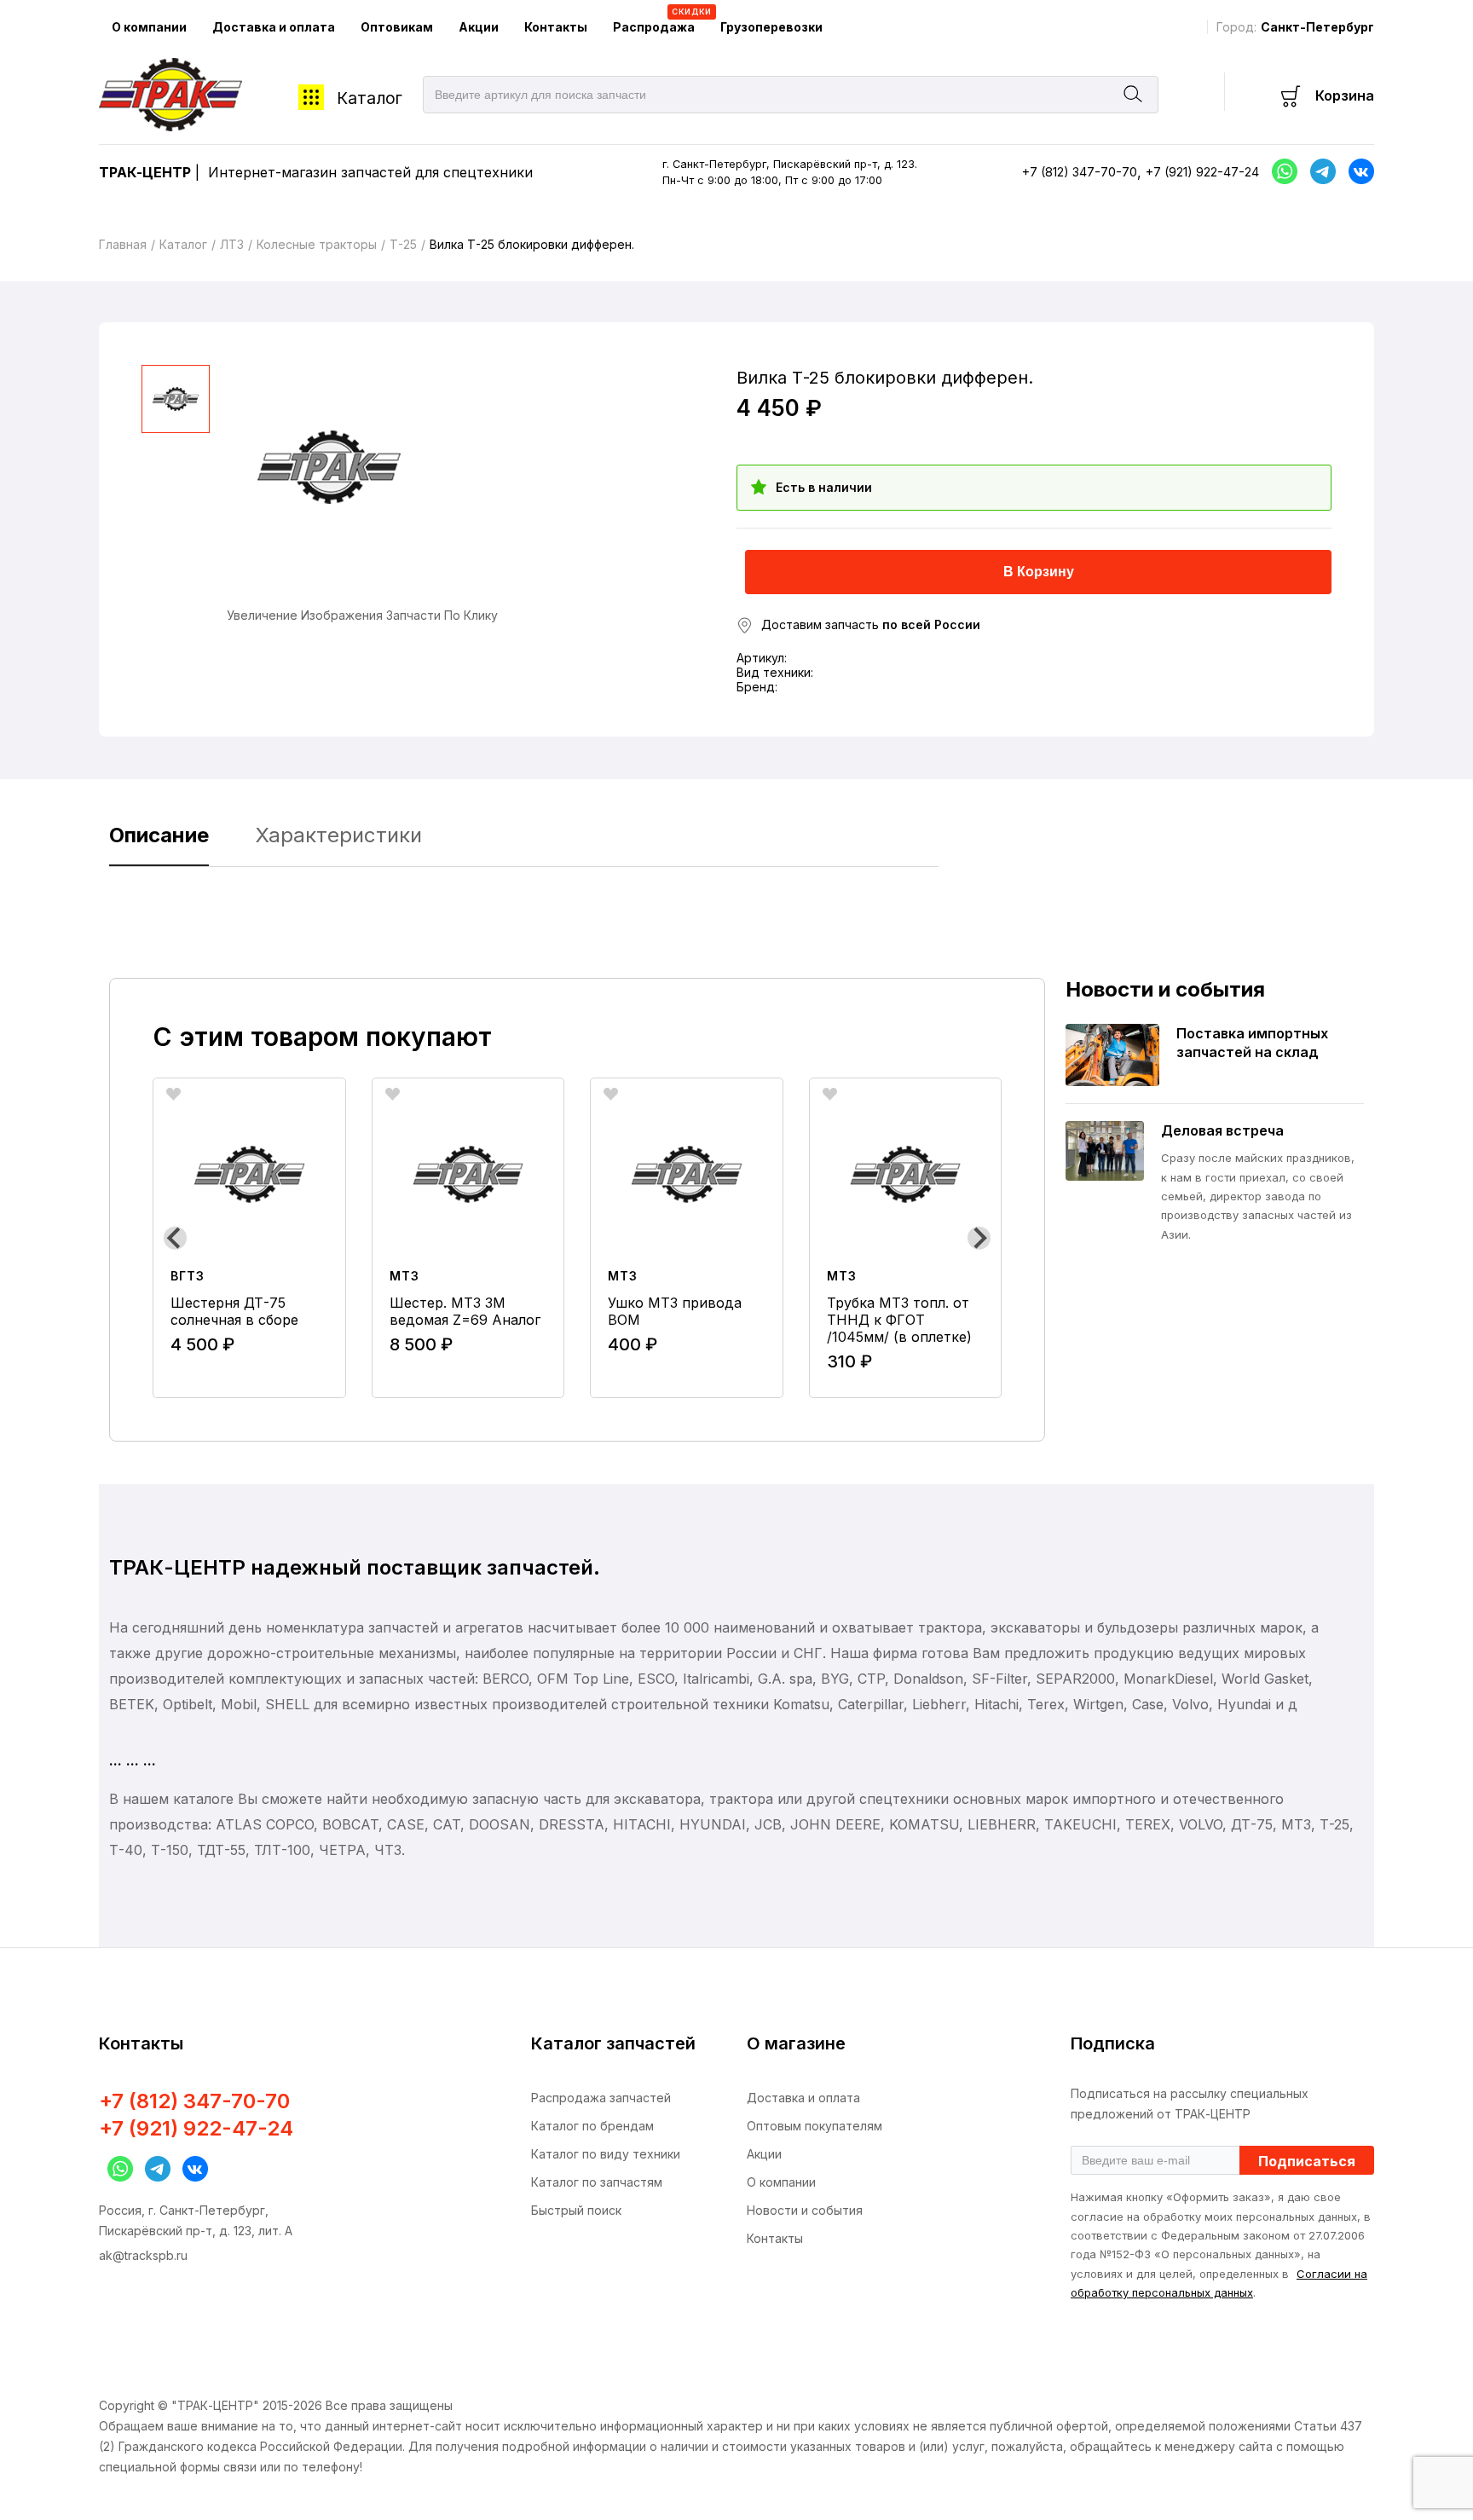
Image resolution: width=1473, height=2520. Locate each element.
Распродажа (660, 20)
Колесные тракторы (317, 244)
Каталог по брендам (592, 2126)
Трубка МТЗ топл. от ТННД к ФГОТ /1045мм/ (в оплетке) (899, 1320)
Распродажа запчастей (601, 2098)
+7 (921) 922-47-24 (1202, 172)
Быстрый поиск (576, 2210)
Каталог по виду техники (606, 2154)
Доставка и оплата (274, 27)
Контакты (556, 27)
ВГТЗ (188, 1276)
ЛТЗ (232, 244)
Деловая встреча (1222, 1130)
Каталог (370, 98)
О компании (149, 27)
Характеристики (339, 835)
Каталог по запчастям (597, 2182)
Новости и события (805, 2210)
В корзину (1039, 572)
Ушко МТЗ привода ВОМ (675, 1311)
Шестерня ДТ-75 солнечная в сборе (234, 1311)
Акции (479, 27)
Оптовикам (397, 27)
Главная (123, 244)
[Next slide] (979, 1238)
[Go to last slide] (175, 1238)
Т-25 (403, 244)
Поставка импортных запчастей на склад (1252, 1043)
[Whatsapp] (1280, 171)
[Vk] (1357, 171)
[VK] (191, 2169)
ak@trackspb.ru (143, 2255)
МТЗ (404, 1276)
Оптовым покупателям (814, 2126)
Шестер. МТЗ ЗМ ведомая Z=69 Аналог (465, 1311)
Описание (159, 835)
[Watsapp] (116, 2169)
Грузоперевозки (771, 27)
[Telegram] (1319, 171)
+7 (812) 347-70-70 (1080, 172)
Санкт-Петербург (1317, 27)
